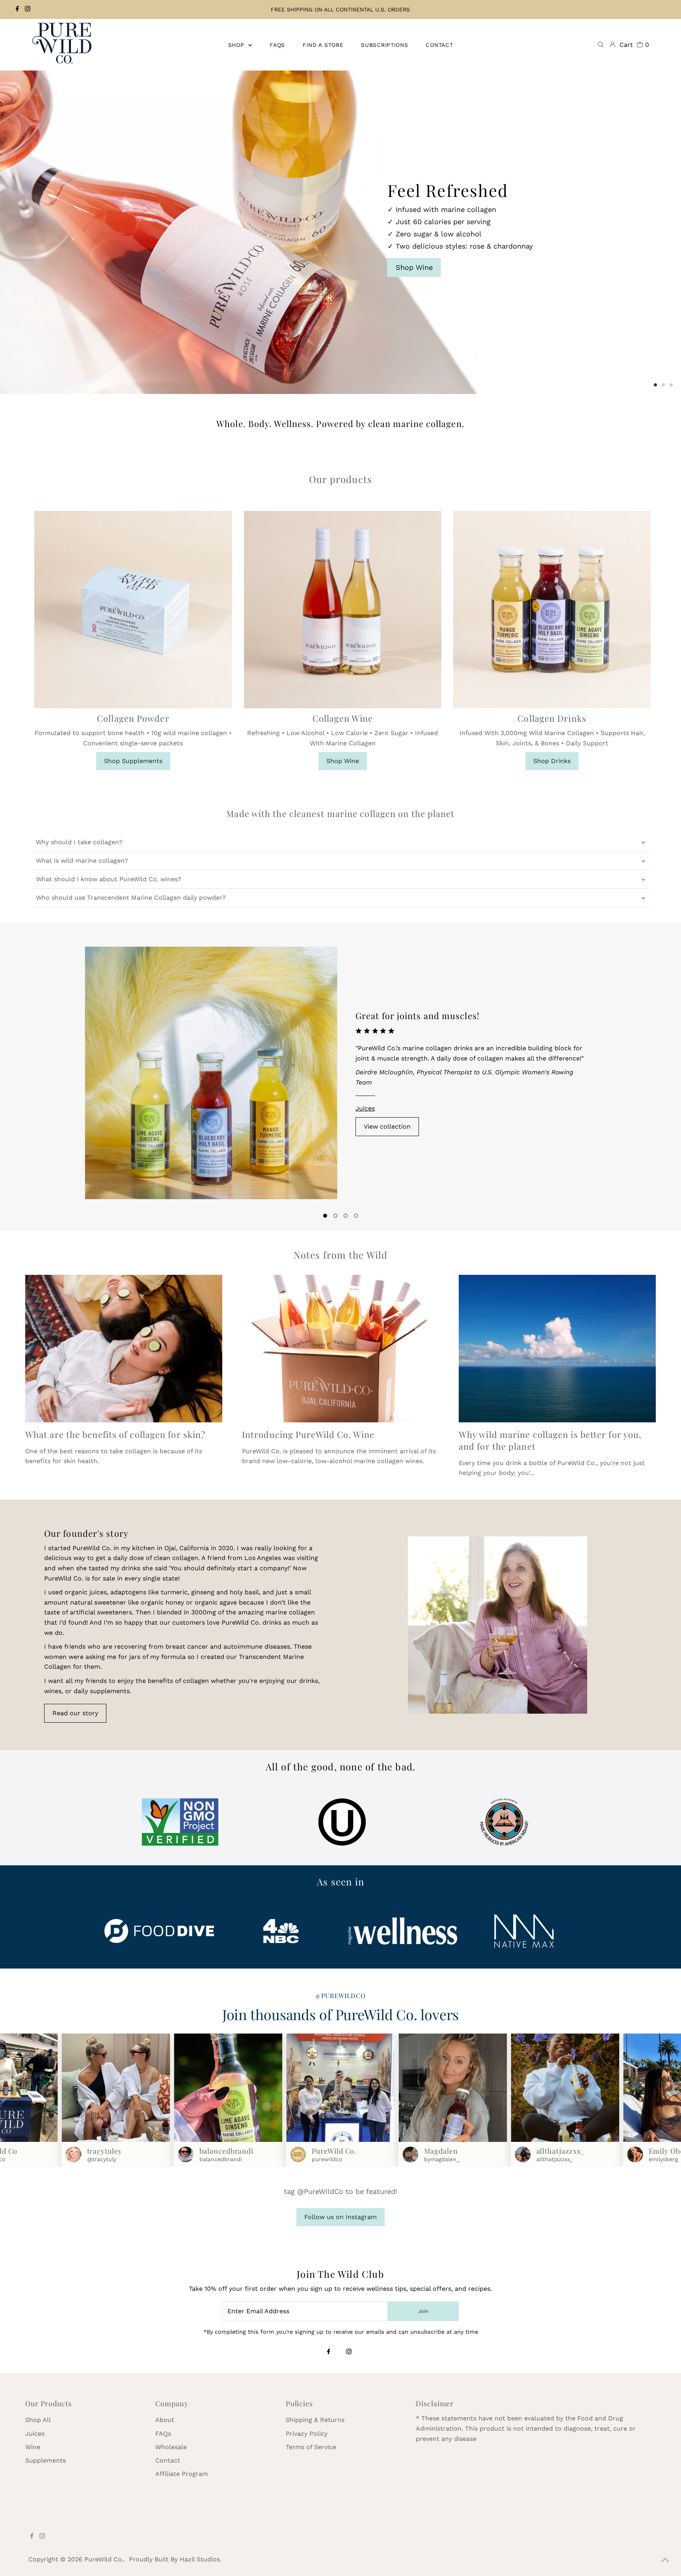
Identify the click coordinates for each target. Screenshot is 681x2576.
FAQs (163, 2434)
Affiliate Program (182, 2474)
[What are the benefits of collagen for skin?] (124, 1349)
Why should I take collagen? (79, 842)
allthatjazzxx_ (554, 2159)
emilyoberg (663, 2159)
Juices (365, 1108)
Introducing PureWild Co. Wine (308, 1434)
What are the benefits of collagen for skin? (115, 1434)
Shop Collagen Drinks (411, 244)
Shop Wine (343, 761)
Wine (33, 2447)
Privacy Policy (307, 2434)
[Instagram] (28, 9)
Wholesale (171, 2447)
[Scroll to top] (665, 2560)
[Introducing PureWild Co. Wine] (340, 1349)
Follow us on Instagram (340, 2217)
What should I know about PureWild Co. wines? (109, 879)
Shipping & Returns (315, 2420)
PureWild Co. (104, 2559)
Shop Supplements (133, 761)
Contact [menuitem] (439, 45)
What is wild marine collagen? (82, 861)
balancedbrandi (221, 2159)
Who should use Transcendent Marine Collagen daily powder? (131, 898)
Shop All (38, 2420)
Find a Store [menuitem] (323, 45)
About (165, 2420)
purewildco (327, 2159)
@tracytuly (102, 2159)
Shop (237, 45)
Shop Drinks (552, 761)
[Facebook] (17, 9)
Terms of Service (311, 2447)
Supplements (46, 2460)
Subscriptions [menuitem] (384, 45)
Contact (168, 2460)
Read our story (75, 1713)
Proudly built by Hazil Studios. (175, 2559)
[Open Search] (601, 45)
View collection (387, 1126)
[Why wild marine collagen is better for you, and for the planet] (557, 1349)
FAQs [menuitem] (277, 45)
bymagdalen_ (442, 2159)
